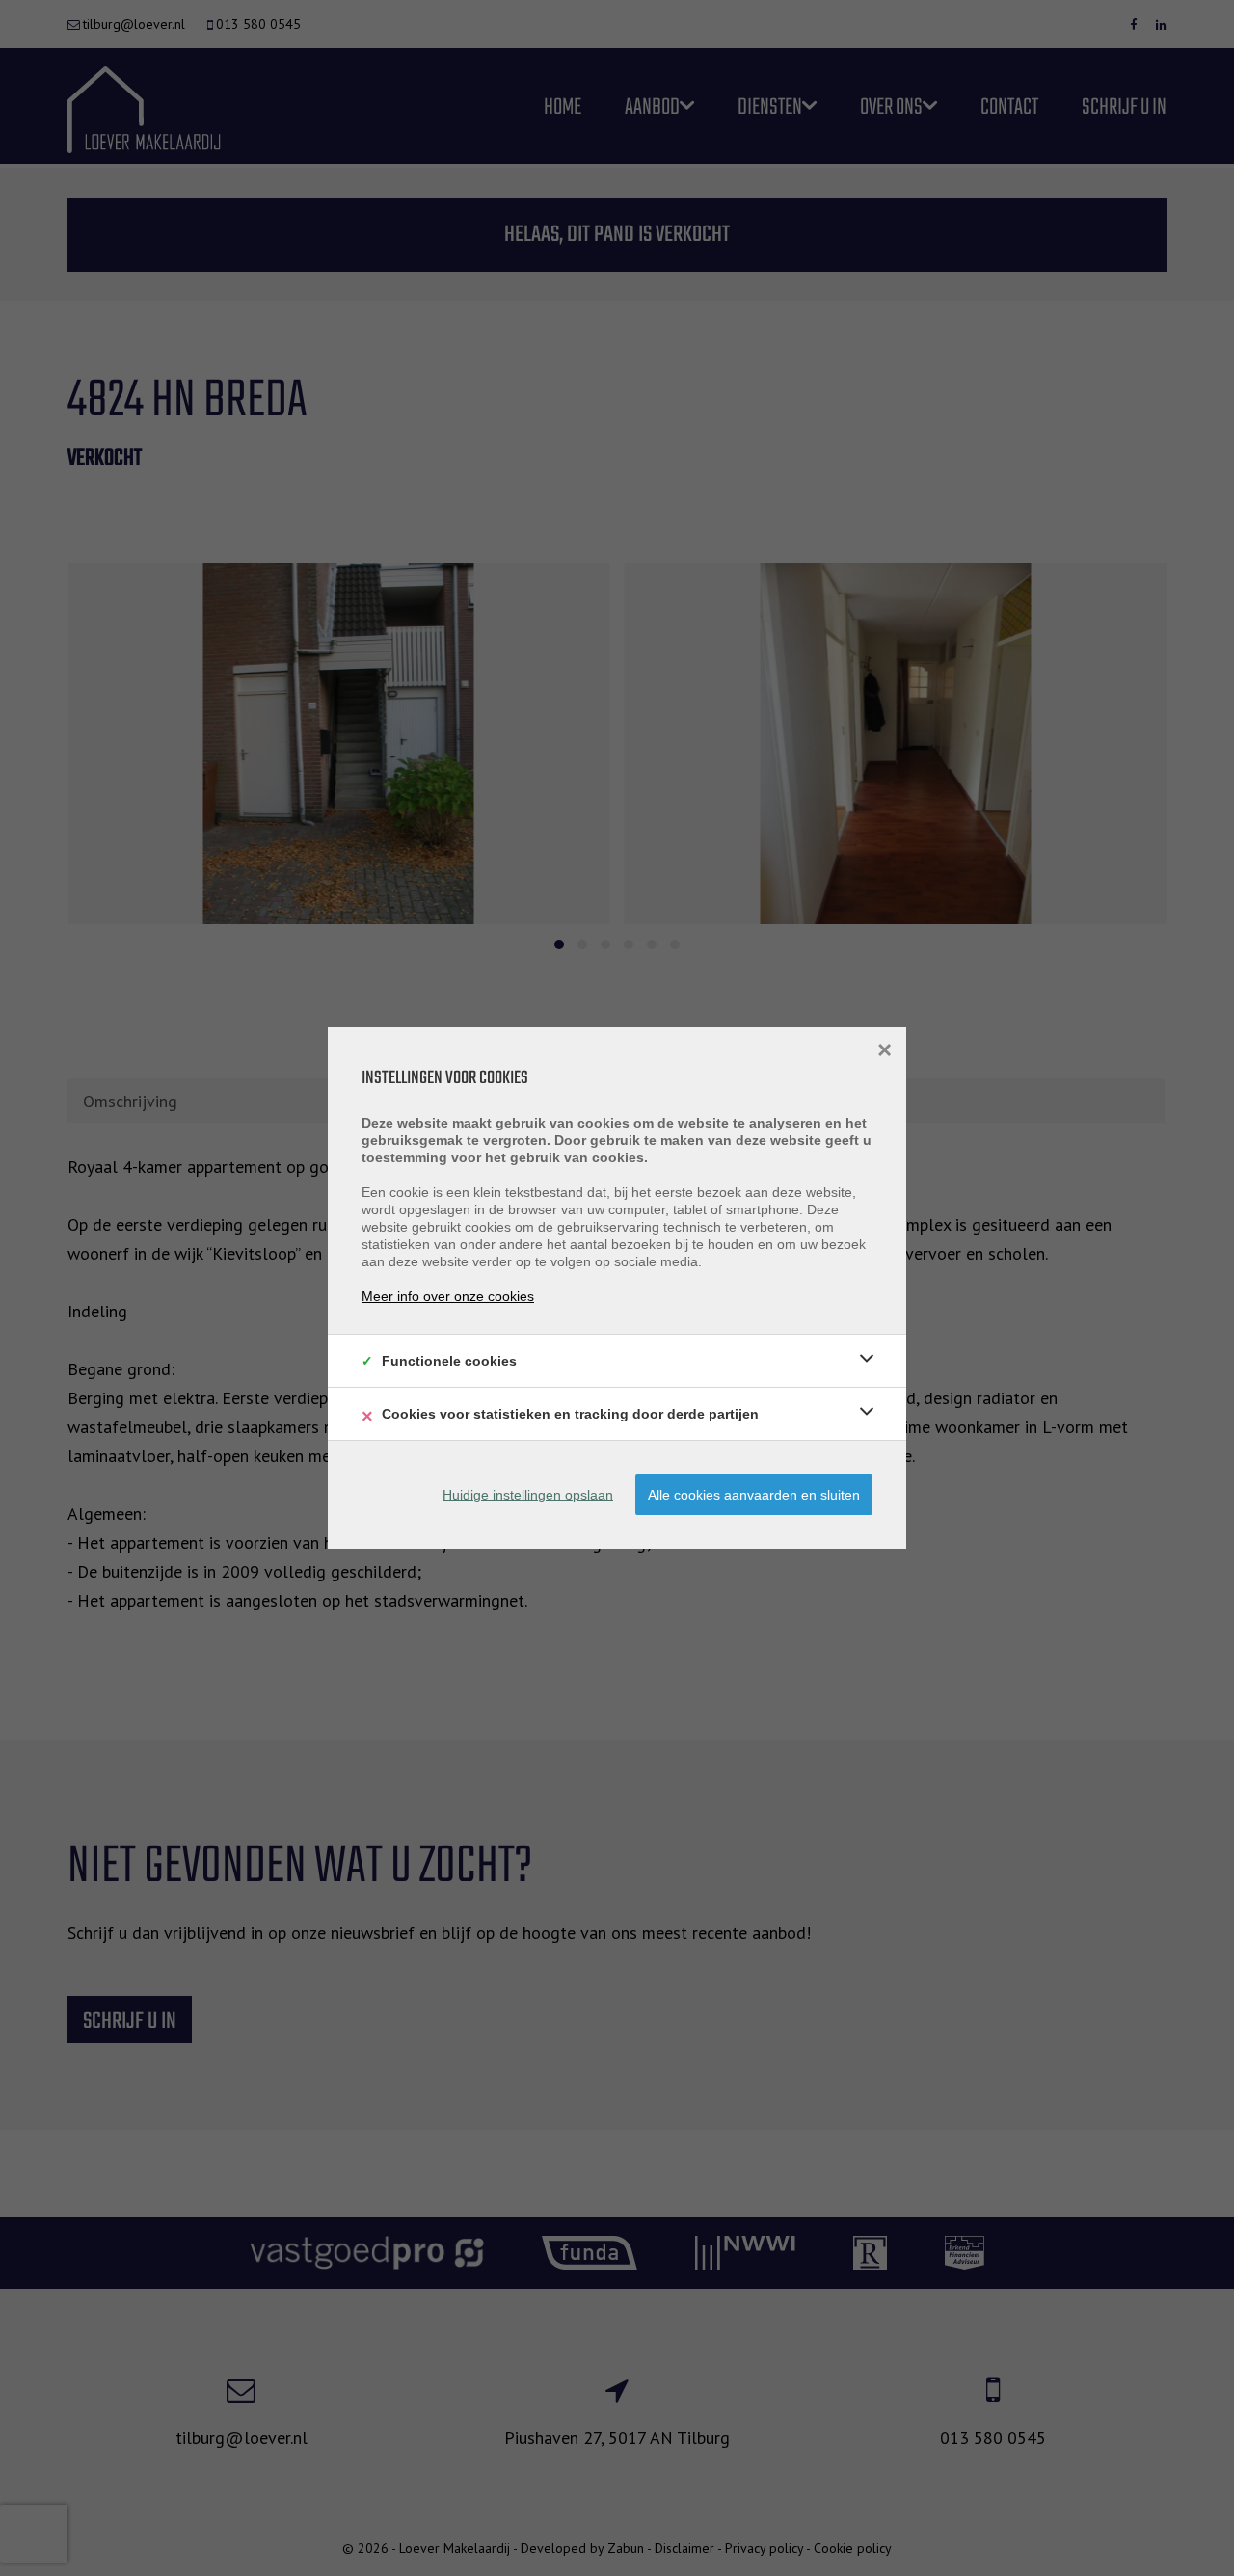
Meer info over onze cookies (448, 1296)
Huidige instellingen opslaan (528, 1495)
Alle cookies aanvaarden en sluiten (754, 1495)
